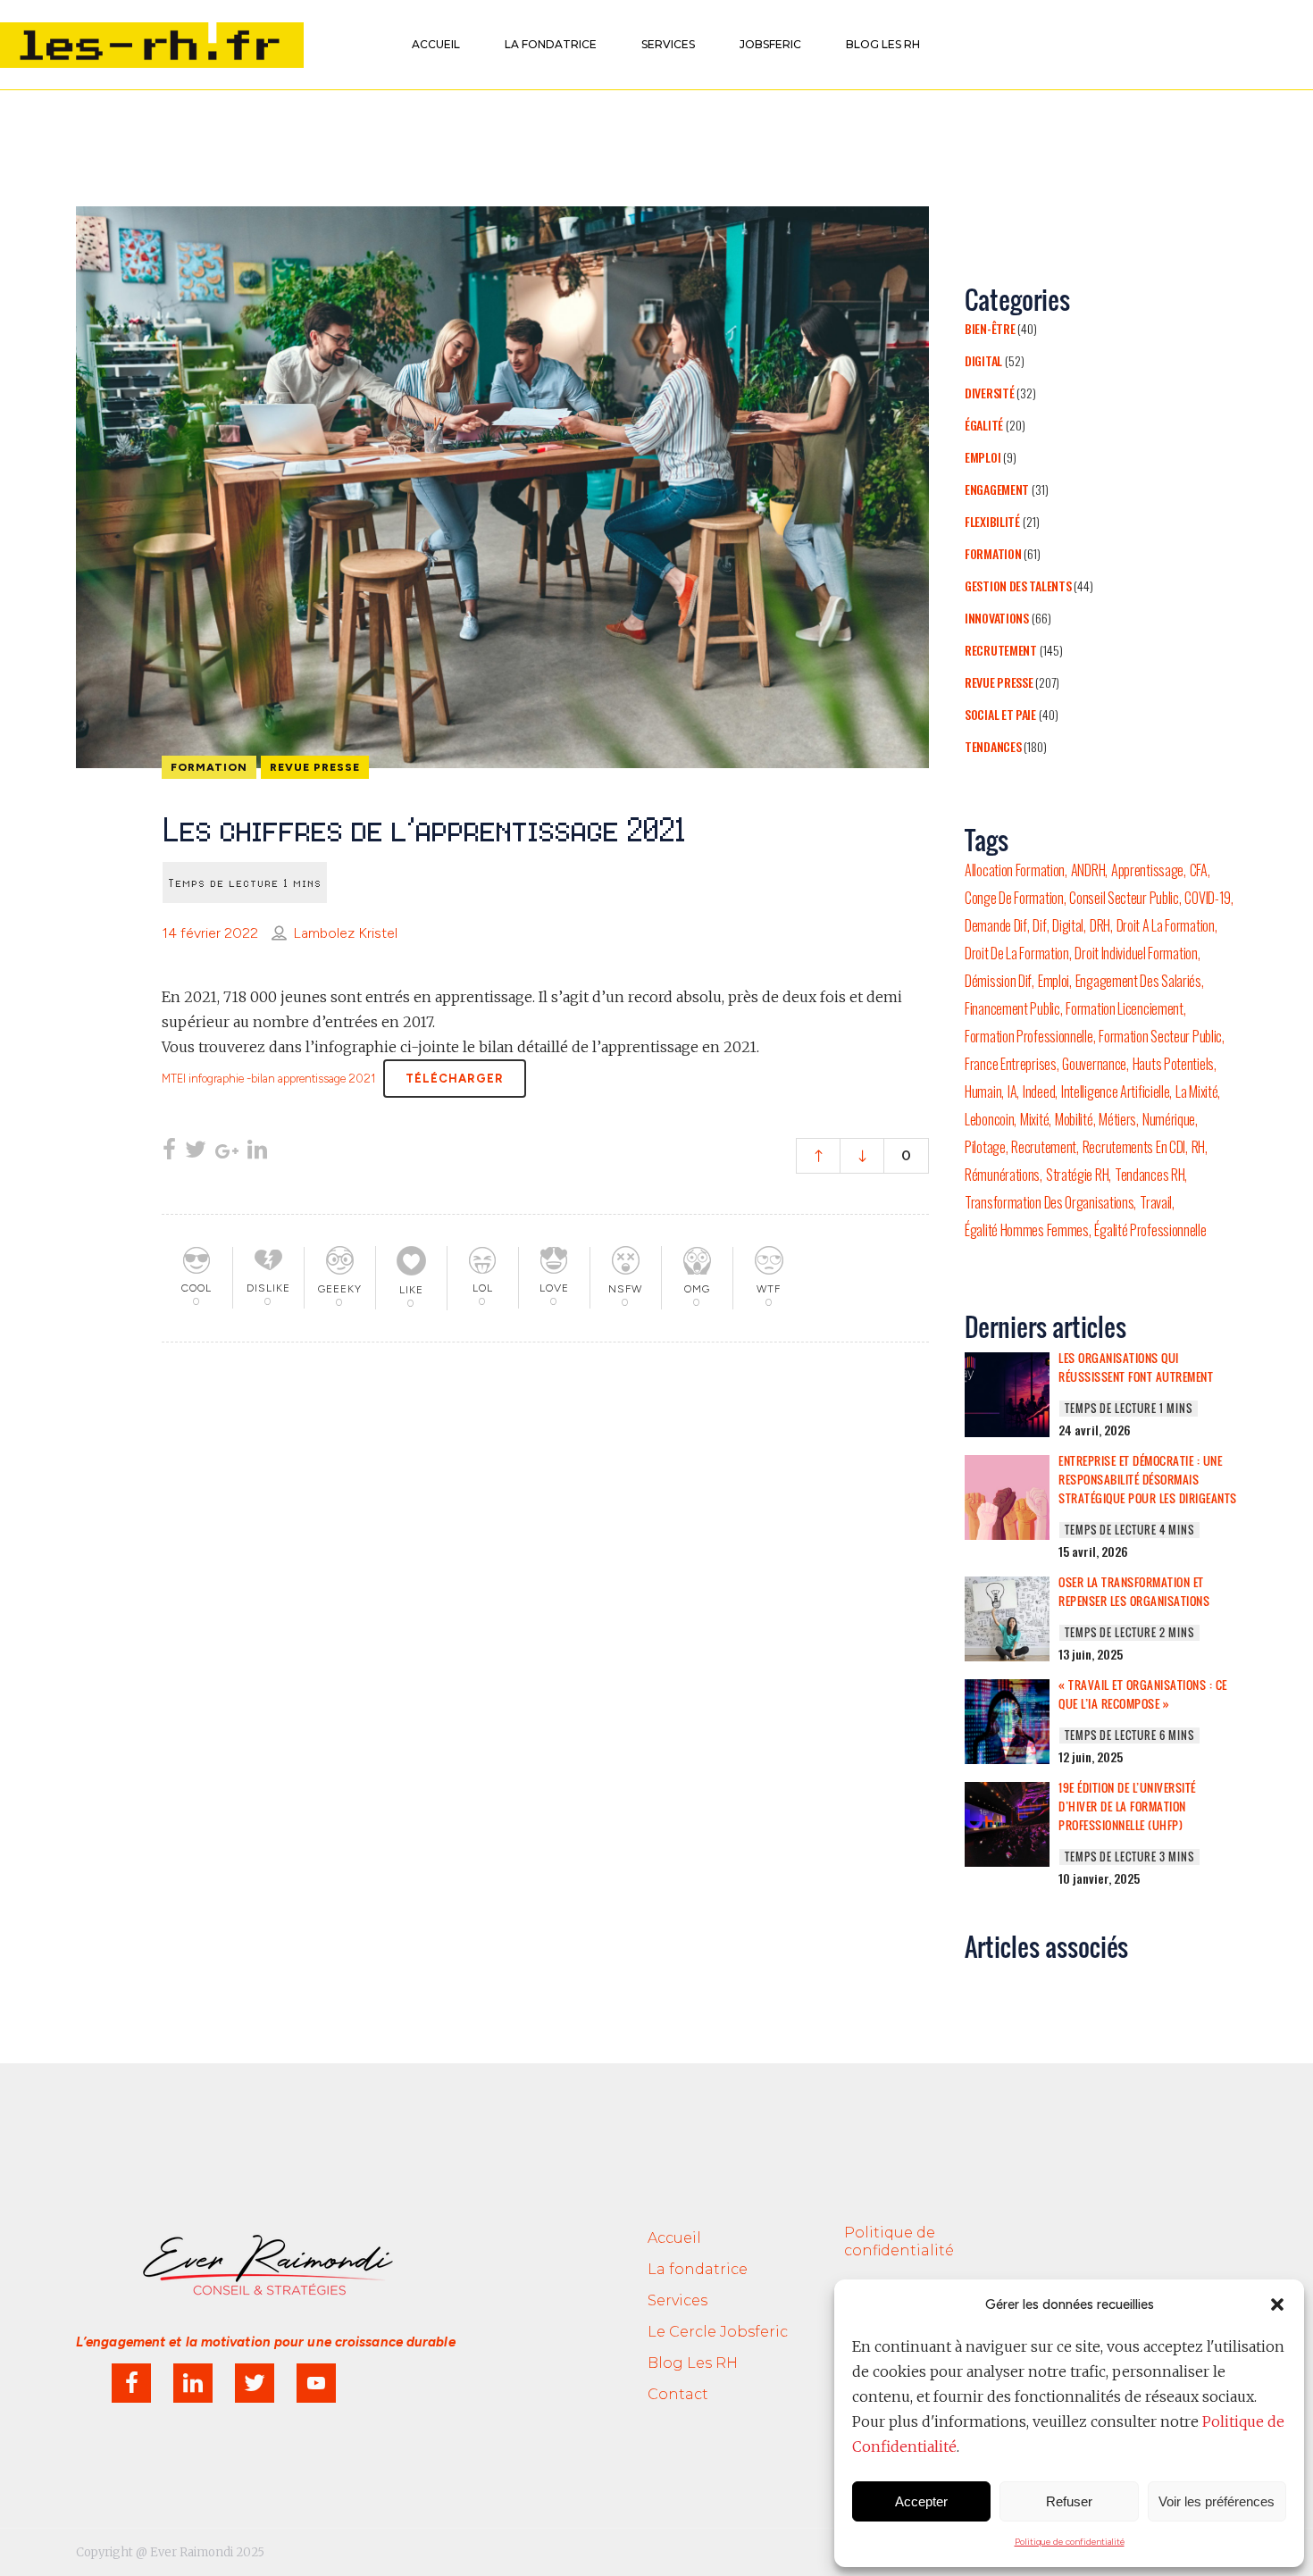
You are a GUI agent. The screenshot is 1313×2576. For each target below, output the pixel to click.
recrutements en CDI (1134, 1147)
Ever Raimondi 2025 (207, 2552)
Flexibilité (992, 521)
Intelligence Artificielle (1116, 1091)
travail (1156, 1202)
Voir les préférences (1217, 2501)
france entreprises (1011, 1064)
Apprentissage (1147, 870)
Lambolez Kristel (345, 933)
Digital (983, 360)
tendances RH (1150, 1175)
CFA (1199, 870)
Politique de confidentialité (1070, 2542)
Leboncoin (989, 1119)
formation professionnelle (1029, 1036)
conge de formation (1014, 898)
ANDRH (1088, 870)
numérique (1169, 1119)
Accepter (921, 2501)
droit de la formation (1017, 953)
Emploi (983, 457)
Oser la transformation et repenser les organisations (1134, 1591)
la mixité (1196, 1091)
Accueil (674, 2238)
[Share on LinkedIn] (257, 1151)
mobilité (1074, 1119)
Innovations (997, 618)
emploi (1054, 981)
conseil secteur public (1124, 898)
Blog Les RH (693, 2363)
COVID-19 (1208, 898)
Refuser (1069, 2501)
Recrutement (1001, 650)
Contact (678, 2394)
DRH (1100, 925)
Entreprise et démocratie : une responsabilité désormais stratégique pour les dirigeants (1148, 1479)
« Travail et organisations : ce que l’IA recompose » (1143, 1694)
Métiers (1117, 1119)
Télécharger (455, 1079)
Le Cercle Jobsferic (718, 2332)
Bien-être (990, 328)
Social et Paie (1000, 714)
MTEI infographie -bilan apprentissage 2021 (268, 1079)
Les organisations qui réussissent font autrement (1136, 1367)
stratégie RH (1077, 1175)
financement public (1012, 1008)
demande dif (996, 925)
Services (677, 2300)
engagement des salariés (1138, 981)
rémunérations (1002, 1175)
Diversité (989, 393)
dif (1039, 925)
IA (1012, 1091)
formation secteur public (1160, 1036)
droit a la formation (1166, 925)
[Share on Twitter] (196, 1151)
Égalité (984, 425)
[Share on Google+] (227, 1151)
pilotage (985, 1147)
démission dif (998, 981)
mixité (1034, 1119)
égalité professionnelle (1150, 1230)
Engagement (997, 489)
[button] (1277, 2304)
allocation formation (1015, 870)
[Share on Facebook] (169, 1151)
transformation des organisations (1049, 1202)
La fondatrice (698, 2269)
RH (1198, 1147)
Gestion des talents (1018, 585)
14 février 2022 (210, 933)
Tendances (993, 746)
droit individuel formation (1136, 953)
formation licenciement (1124, 1008)
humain (983, 1091)
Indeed (1039, 1091)
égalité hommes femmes (1027, 1230)
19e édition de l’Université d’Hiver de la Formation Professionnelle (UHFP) (1127, 1806)
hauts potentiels (1173, 1064)
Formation (993, 553)
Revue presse (999, 682)
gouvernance (1094, 1064)
